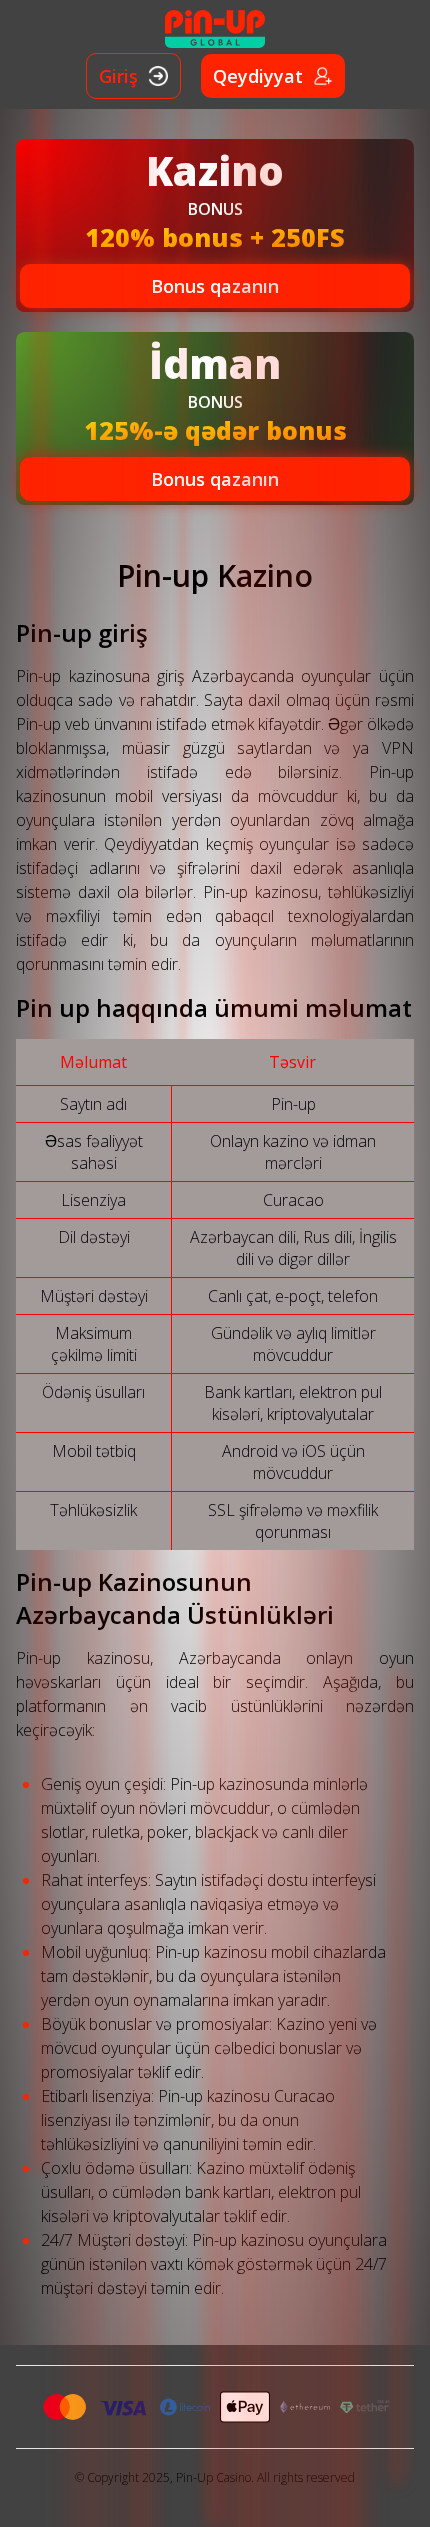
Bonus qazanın (215, 286)
